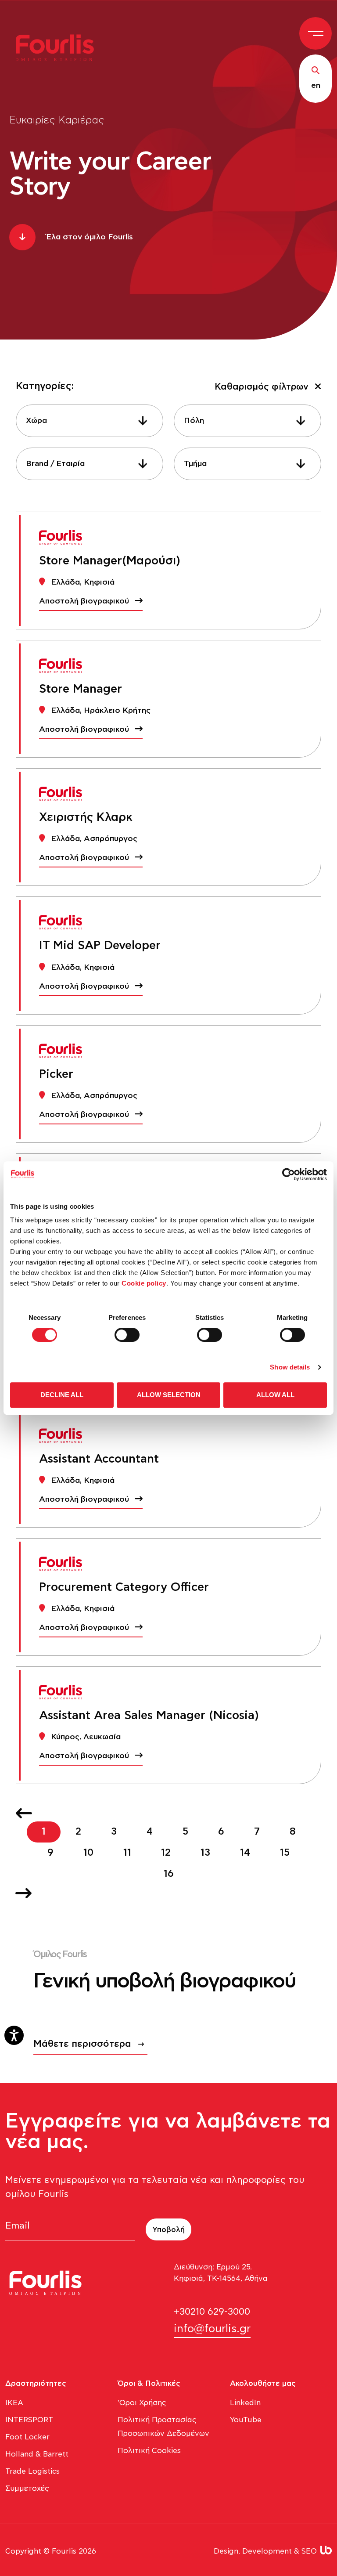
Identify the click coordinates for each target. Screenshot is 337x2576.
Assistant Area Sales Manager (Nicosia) (149, 1716)
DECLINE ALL (62, 1395)
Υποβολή (168, 2230)
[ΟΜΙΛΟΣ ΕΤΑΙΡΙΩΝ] (60, 47)
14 (245, 1853)
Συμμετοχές (27, 2488)
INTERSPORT (29, 2420)
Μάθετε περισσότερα (82, 2044)
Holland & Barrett (37, 2454)
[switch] (127, 1335)
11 (127, 1853)
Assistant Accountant (99, 1459)
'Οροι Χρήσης (142, 2403)
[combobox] (90, 421)
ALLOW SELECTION (169, 1395)
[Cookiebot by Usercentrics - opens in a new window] (289, 1174)
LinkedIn (245, 2403)
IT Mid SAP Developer (100, 946)
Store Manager (81, 689)
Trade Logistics (32, 2471)
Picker (56, 1074)
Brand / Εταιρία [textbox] (55, 464)
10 (88, 1853)
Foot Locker (27, 2437)
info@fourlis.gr (212, 2329)
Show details (290, 1367)
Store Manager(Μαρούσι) (110, 561)
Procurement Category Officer (124, 1587)
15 (285, 1853)
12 (166, 1853)
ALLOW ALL (275, 1395)
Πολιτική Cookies (149, 2451)
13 (205, 1853)
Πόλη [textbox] (194, 421)
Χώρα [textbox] (36, 421)
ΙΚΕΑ (14, 2403)
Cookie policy (144, 1283)
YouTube (246, 2420)
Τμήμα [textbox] (195, 464)
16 (169, 1874)
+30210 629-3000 (212, 2312)
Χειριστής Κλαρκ (86, 817)
